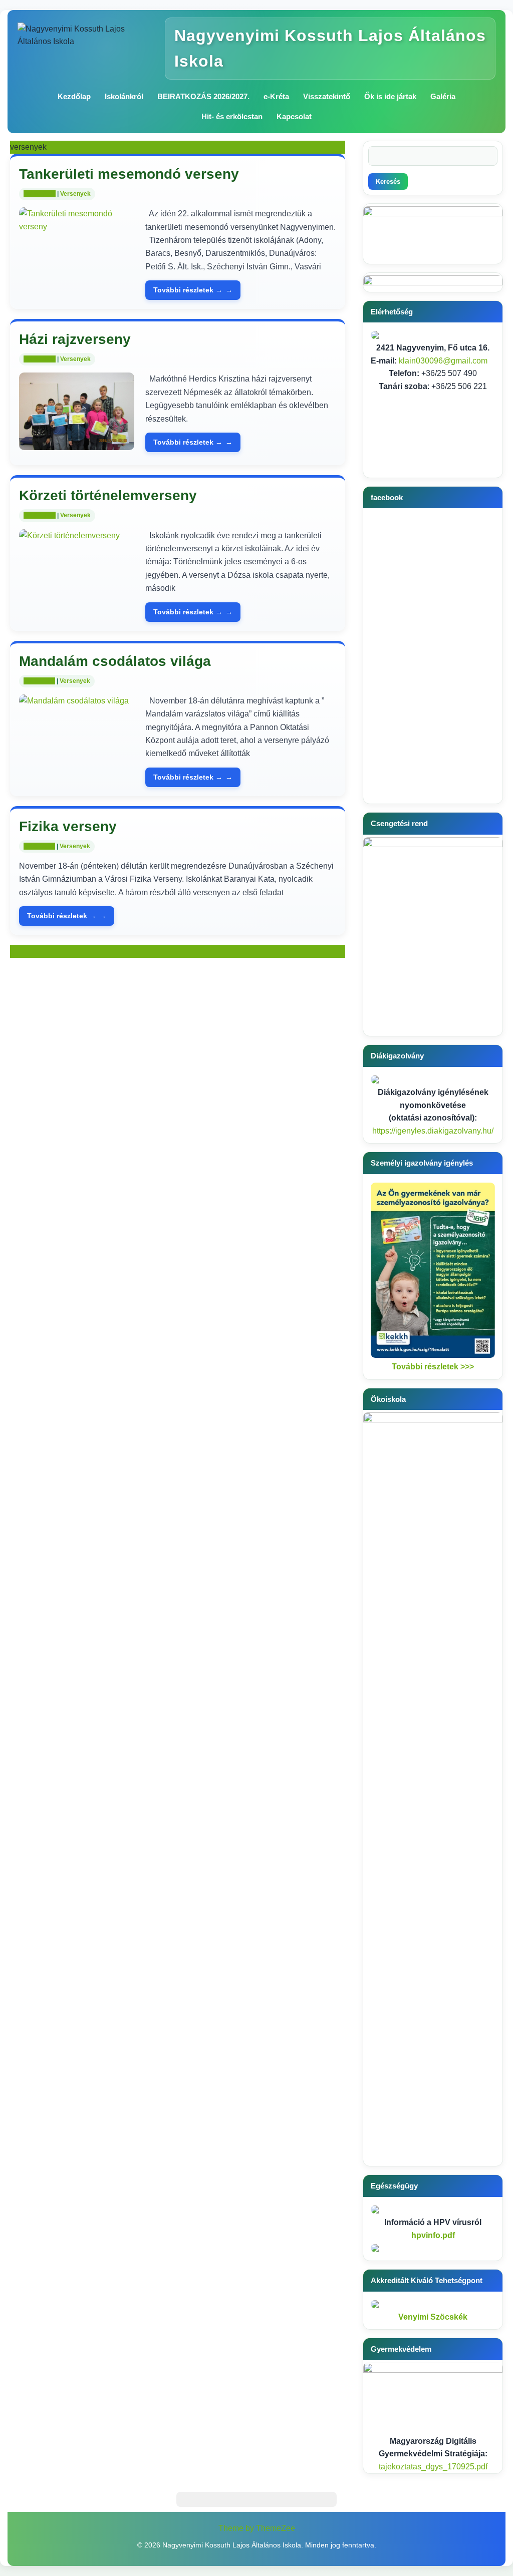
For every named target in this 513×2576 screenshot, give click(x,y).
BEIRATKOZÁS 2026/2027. (203, 96)
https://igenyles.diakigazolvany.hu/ (433, 1131)
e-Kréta (276, 96)
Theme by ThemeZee (257, 2528)
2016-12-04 (40, 194)
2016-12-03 (40, 359)
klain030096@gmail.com (443, 361)
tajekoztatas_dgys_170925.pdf (433, 2467)
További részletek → (188, 290)
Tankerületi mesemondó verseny (129, 174)
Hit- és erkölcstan (232, 116)
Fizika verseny (68, 826)
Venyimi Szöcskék (433, 2317)
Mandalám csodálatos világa (115, 661)
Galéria (443, 96)
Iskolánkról (124, 96)
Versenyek (75, 194)
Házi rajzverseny (75, 339)
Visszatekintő (327, 96)
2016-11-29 (39, 681)
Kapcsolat (294, 116)
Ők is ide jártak (390, 96)
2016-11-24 (39, 846)
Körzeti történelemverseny (108, 495)
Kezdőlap (74, 96)
